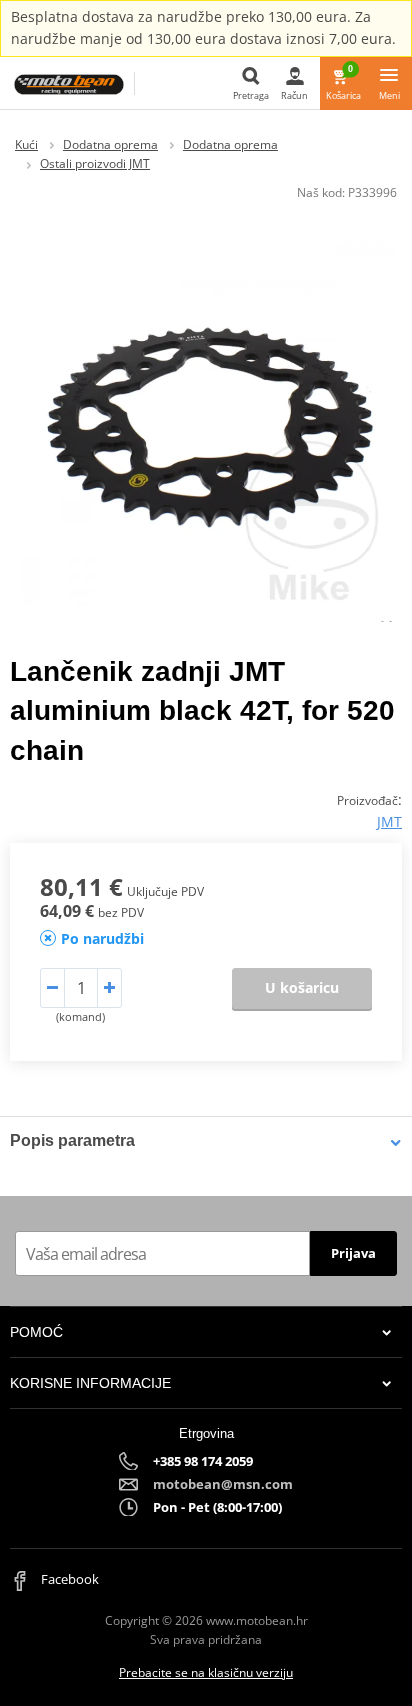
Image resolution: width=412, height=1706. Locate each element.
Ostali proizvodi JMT (95, 163)
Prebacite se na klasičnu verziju (206, 1672)
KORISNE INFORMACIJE (90, 1383)
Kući (26, 144)
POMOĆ (36, 1332)
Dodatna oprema (110, 144)
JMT (389, 821)
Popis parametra (72, 1140)
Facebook (68, 1579)
